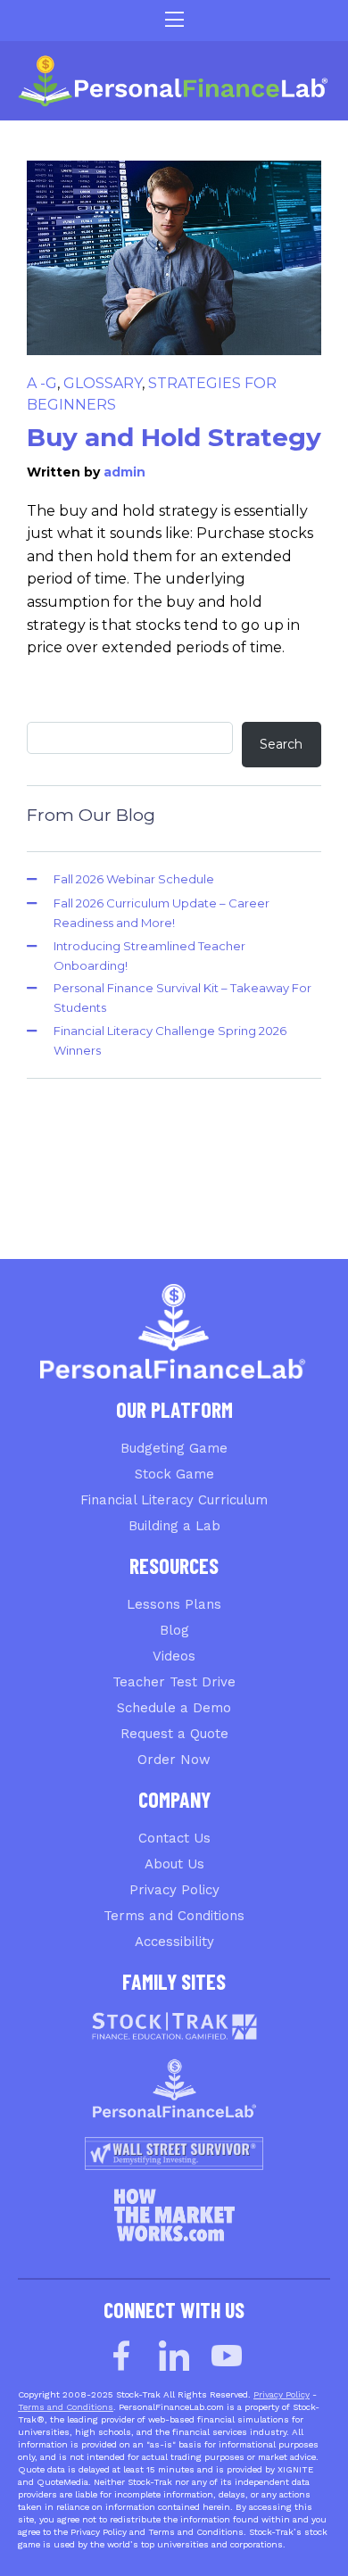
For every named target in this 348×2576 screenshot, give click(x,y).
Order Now (174, 1760)
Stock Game (174, 1474)
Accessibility (174, 1942)
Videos (174, 1656)
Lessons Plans (174, 1604)
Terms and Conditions (174, 1916)
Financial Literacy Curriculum (174, 1500)
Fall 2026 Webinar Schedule (134, 879)
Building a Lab (174, 1526)
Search (281, 744)
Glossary (103, 383)
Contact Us (174, 1838)
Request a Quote (174, 1734)
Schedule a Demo (174, 1708)
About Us (174, 1864)
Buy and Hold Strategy (174, 437)
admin (124, 472)
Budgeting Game (174, 1448)
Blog (174, 1630)
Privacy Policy (174, 1890)
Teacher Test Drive (174, 1682)
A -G (42, 383)
